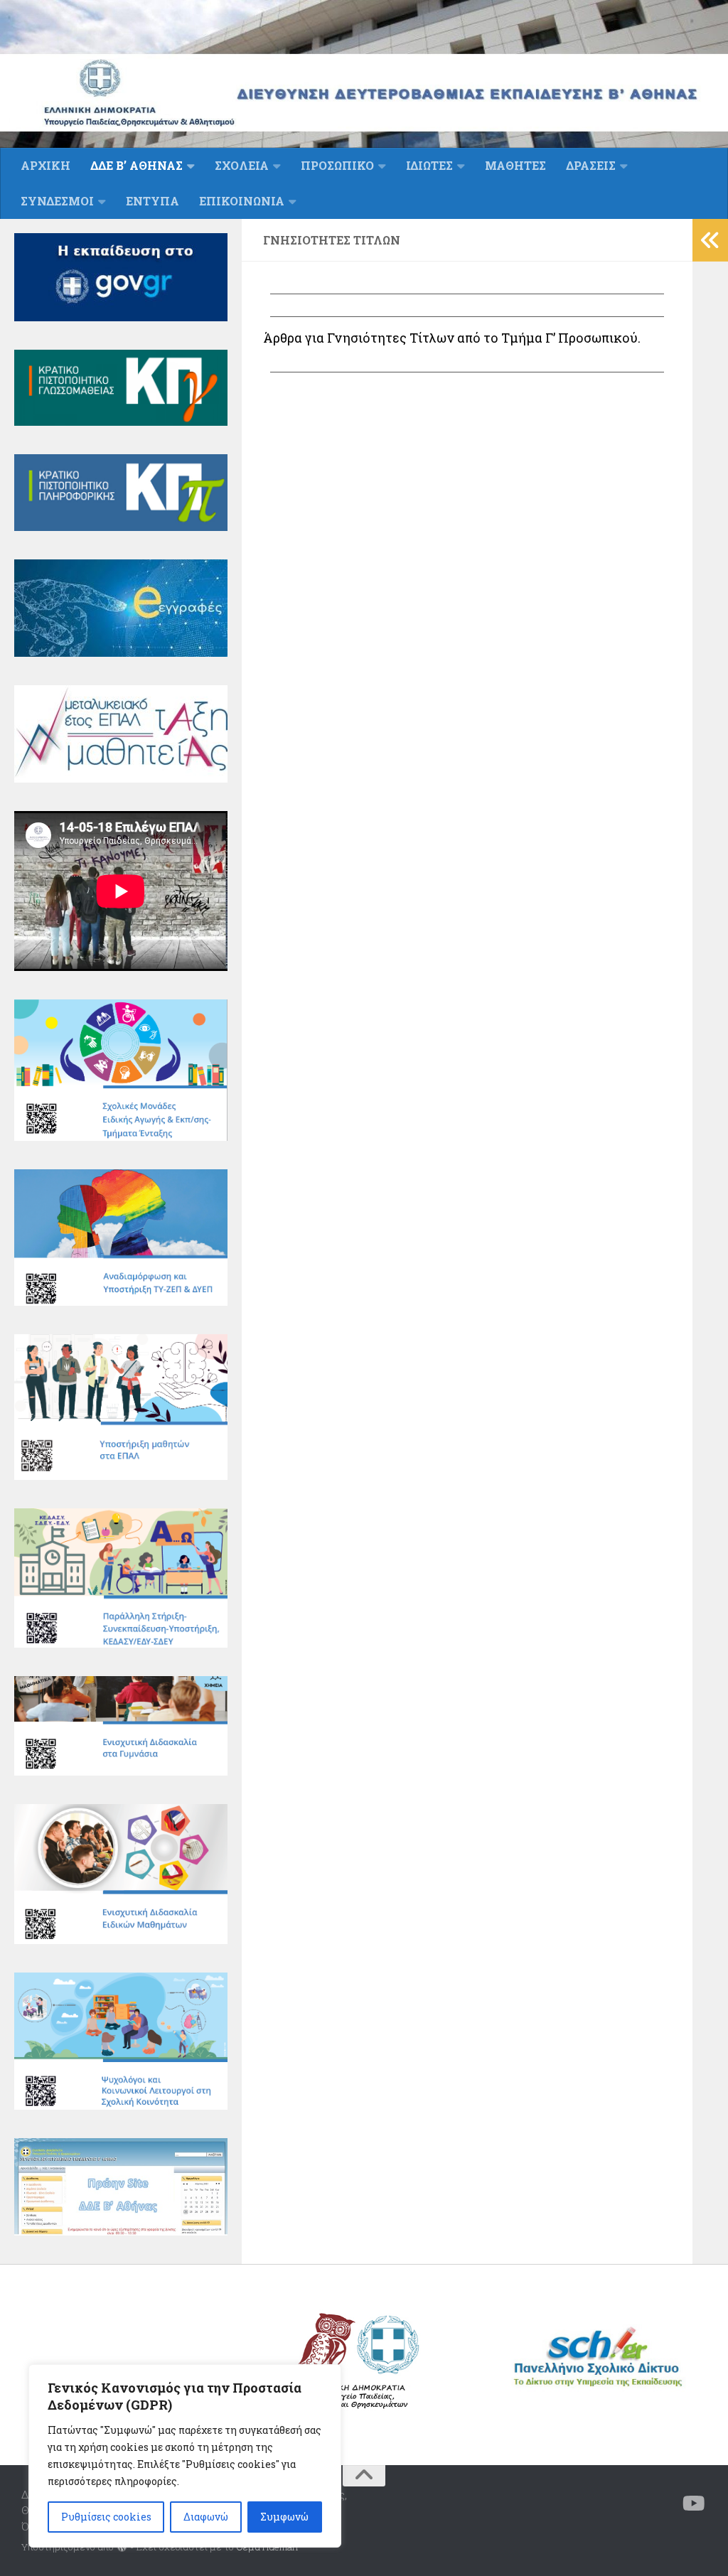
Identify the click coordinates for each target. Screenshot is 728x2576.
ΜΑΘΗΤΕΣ (515, 165)
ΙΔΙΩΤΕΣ (429, 165)
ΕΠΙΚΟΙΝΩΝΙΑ (242, 201)
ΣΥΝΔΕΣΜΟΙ (57, 201)
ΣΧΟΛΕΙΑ (242, 165)
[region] (185, 2456)
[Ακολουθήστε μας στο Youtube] (694, 2503)
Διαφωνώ (206, 2517)
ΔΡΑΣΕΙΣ (591, 165)
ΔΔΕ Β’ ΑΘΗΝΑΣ (136, 165)
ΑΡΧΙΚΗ (45, 165)
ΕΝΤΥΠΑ (152, 201)
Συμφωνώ (284, 2517)
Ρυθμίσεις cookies (106, 2517)
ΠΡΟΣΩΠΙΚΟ (337, 165)
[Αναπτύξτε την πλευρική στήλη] (710, 240)
